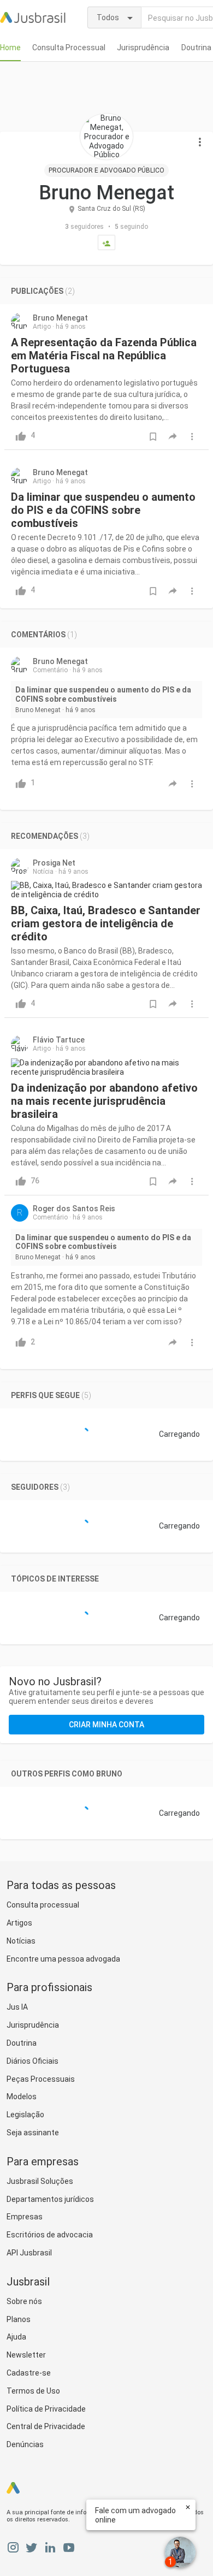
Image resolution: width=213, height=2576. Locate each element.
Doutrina (196, 48)
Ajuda (16, 2337)
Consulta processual (43, 1905)
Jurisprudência (143, 48)
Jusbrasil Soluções (40, 2181)
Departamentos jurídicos (50, 2199)
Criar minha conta (106, 1725)
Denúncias (25, 2444)
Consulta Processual (69, 48)
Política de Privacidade (46, 2409)
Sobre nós (24, 2301)
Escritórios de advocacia (50, 2235)
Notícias (21, 1941)
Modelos (22, 2097)
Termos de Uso (33, 2391)
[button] (200, 143)
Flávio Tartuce (59, 1040)
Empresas (25, 2217)
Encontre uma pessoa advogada (63, 1959)
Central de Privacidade (46, 2426)
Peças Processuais (41, 2079)
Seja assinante (33, 2133)
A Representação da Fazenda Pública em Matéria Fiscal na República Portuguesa (104, 356)
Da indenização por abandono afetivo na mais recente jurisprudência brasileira (104, 1101)
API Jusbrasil (29, 2253)
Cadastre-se (29, 2373)
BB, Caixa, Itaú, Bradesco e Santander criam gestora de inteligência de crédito (106, 923)
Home (10, 48)
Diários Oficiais (32, 2061)
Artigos (19, 1923)
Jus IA (17, 2007)
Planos (19, 2319)
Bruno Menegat (60, 318)
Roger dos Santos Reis (74, 1209)
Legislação (25, 2115)
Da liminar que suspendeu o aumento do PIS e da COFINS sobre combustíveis (103, 510)
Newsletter (26, 2355)
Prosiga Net (54, 863)
